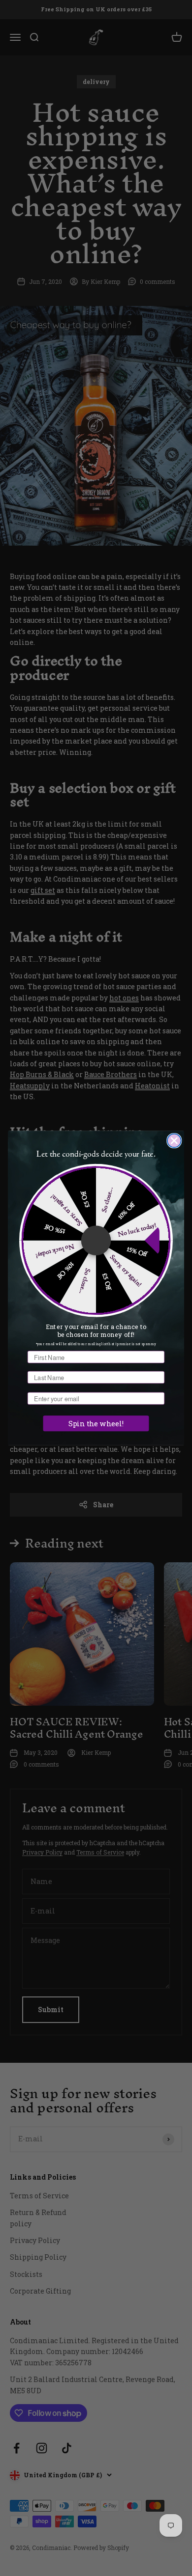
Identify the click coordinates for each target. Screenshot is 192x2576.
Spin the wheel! (96, 1424)
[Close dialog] (174, 1141)
